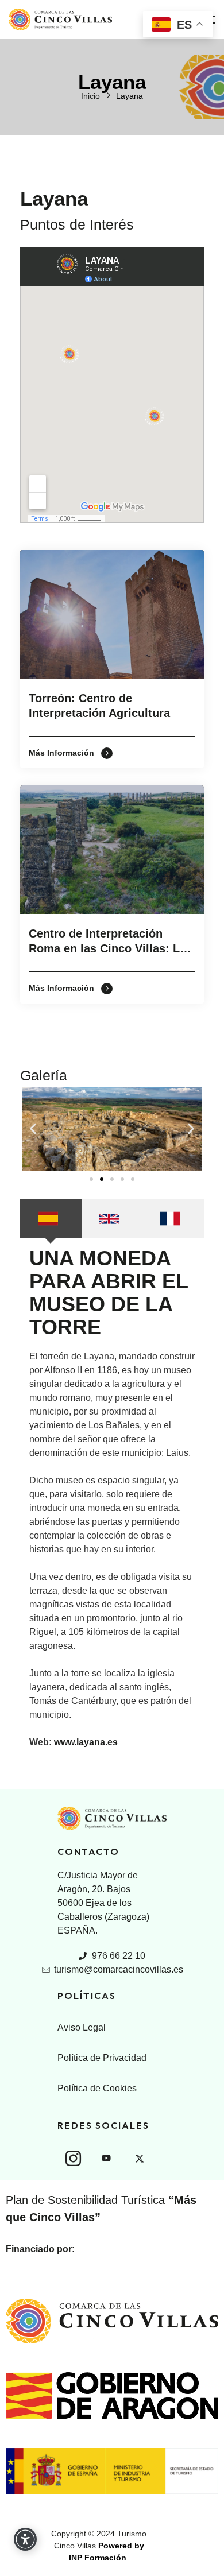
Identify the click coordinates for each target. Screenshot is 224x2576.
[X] (140, 2159)
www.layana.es (86, 1742)
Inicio (90, 96)
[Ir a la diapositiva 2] (102, 1179)
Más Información (63, 753)
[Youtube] (106, 2159)
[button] (33, 1128)
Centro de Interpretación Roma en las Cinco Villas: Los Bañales (111, 943)
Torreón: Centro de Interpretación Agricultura (99, 706)
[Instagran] (73, 2158)
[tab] (51, 1219)
